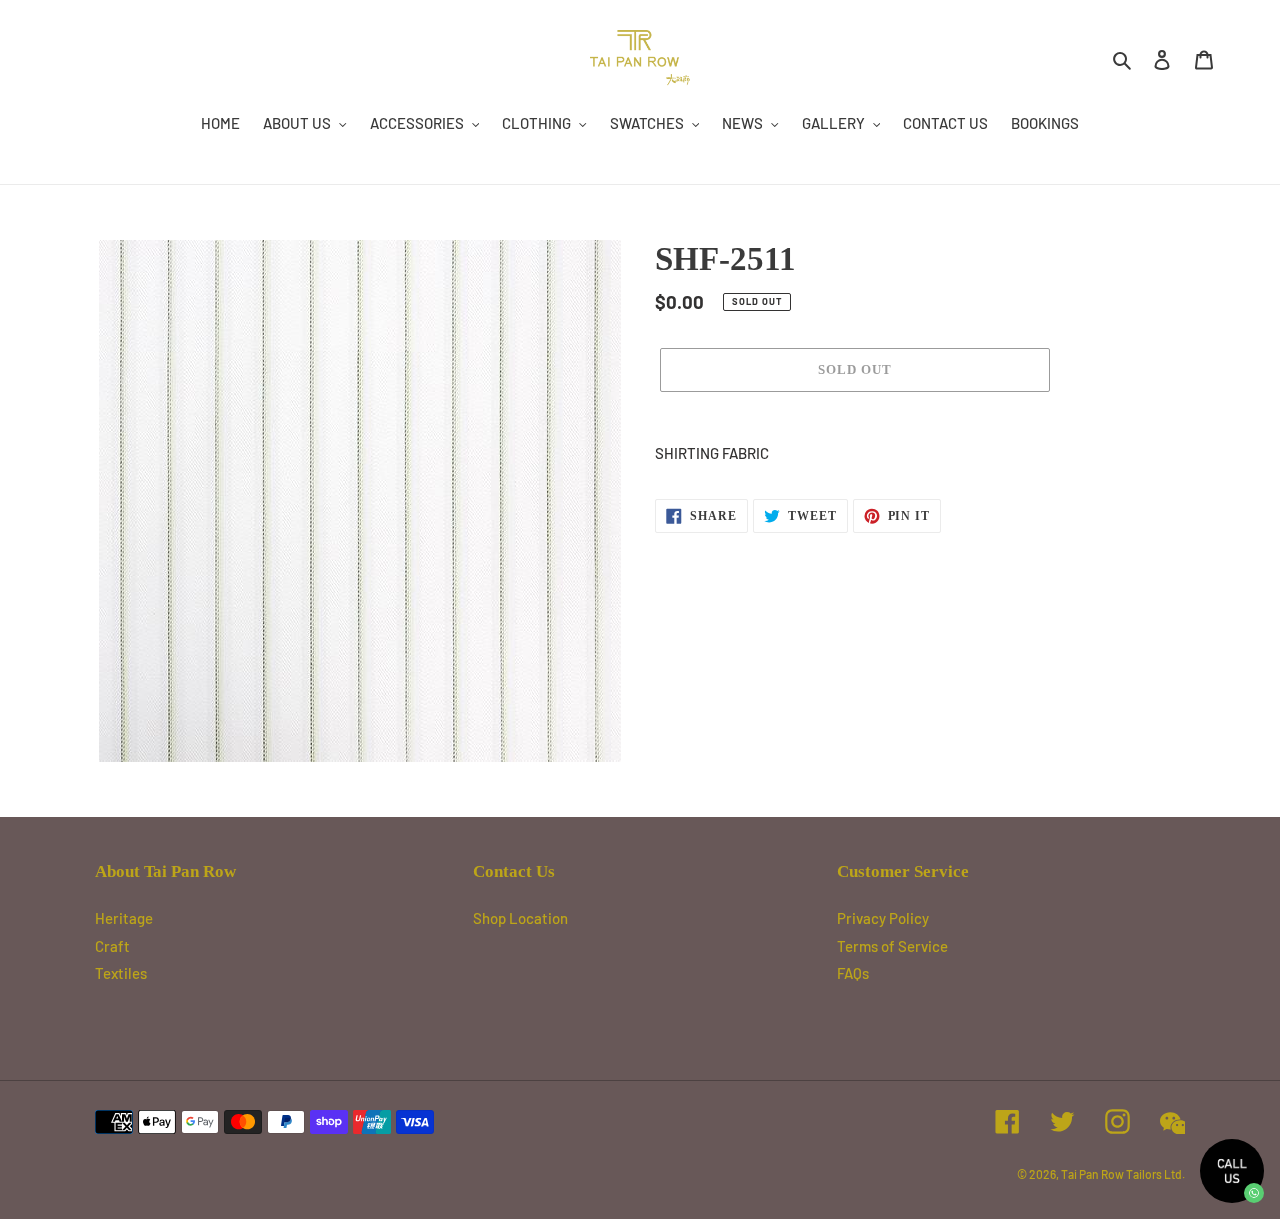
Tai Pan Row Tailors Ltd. (1123, 1174)
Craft (112, 946)
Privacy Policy (883, 918)
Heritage (124, 918)
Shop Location (520, 918)
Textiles (121, 973)
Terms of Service (892, 946)
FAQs (853, 973)
